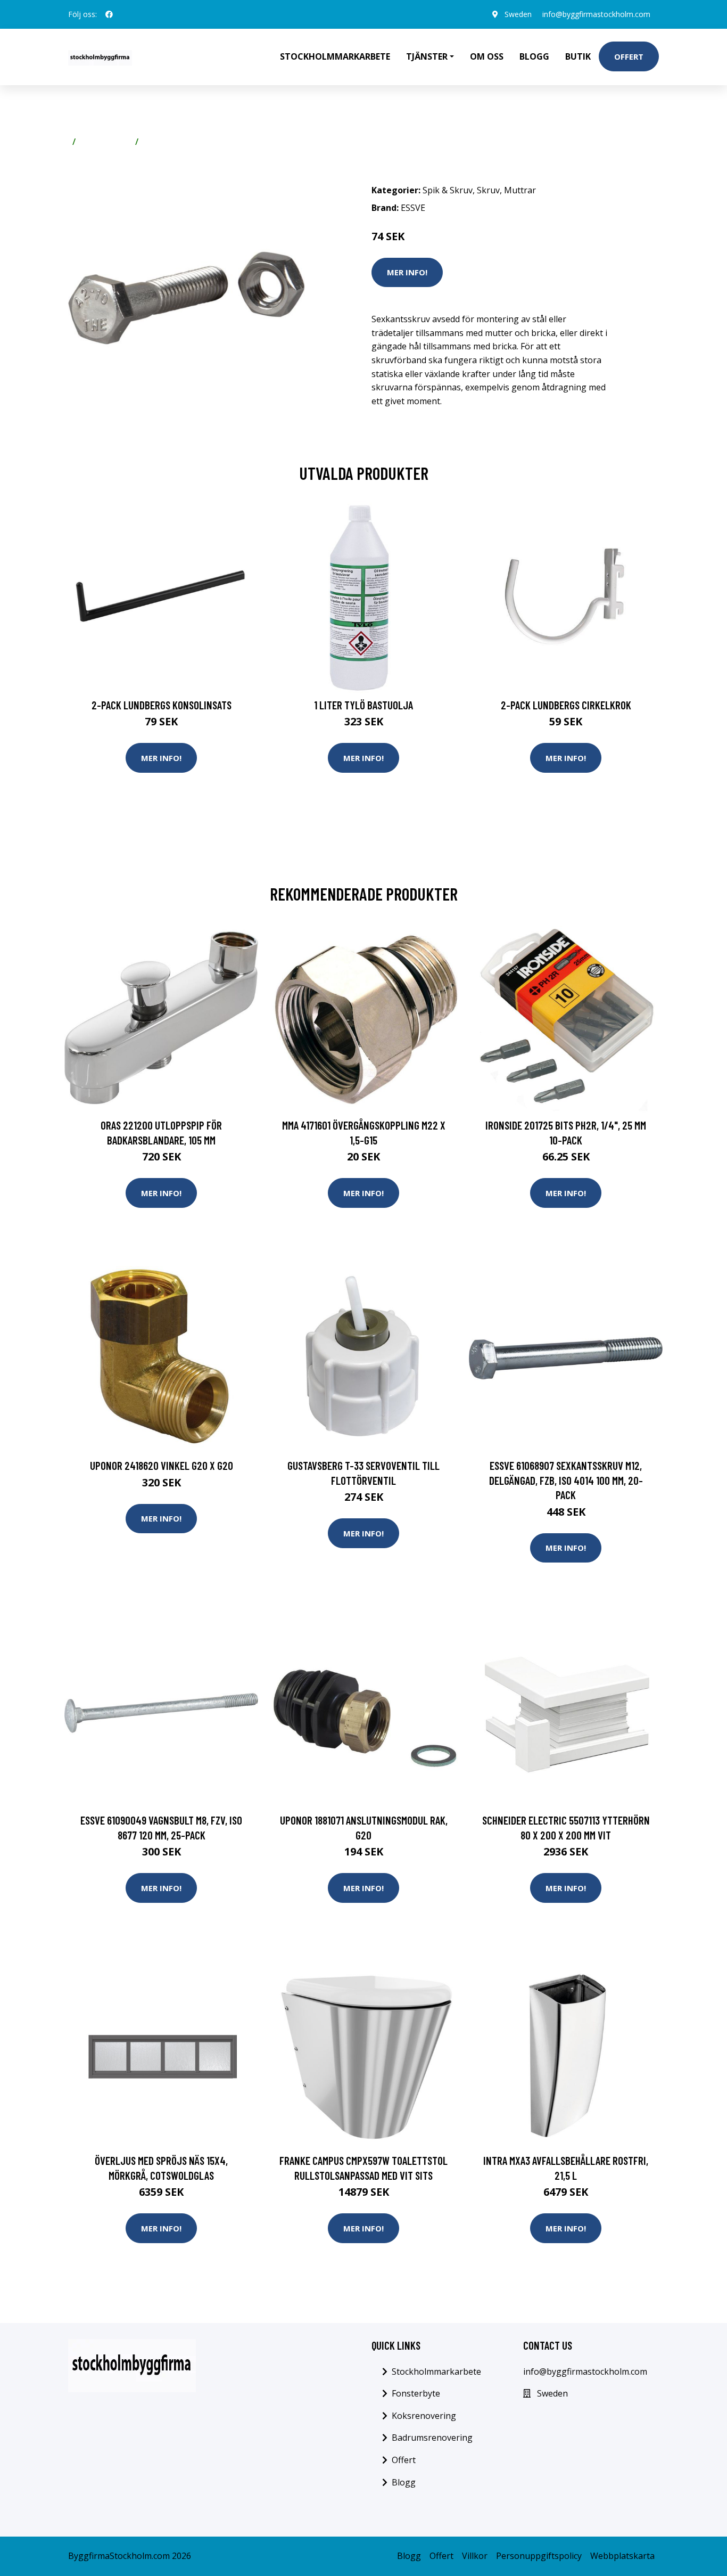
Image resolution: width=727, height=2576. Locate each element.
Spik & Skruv (105, 142)
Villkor (475, 2556)
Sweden (518, 14)
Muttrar (520, 190)
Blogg (534, 56)
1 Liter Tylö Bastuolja (363, 705)
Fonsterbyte (416, 2393)
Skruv (154, 142)
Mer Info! (407, 272)
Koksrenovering (424, 2416)
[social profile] (109, 14)
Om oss (487, 56)
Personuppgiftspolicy (539, 2556)
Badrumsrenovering (432, 2438)
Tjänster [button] (427, 56)
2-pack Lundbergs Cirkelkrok (566, 705)
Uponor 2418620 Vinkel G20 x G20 (162, 1465)
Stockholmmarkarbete (335, 56)
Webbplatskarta (622, 2556)
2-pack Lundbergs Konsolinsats (162, 705)
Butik (578, 56)
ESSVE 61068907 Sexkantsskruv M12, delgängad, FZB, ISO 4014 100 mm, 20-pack (566, 1480)
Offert (629, 56)
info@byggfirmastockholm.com (596, 14)
